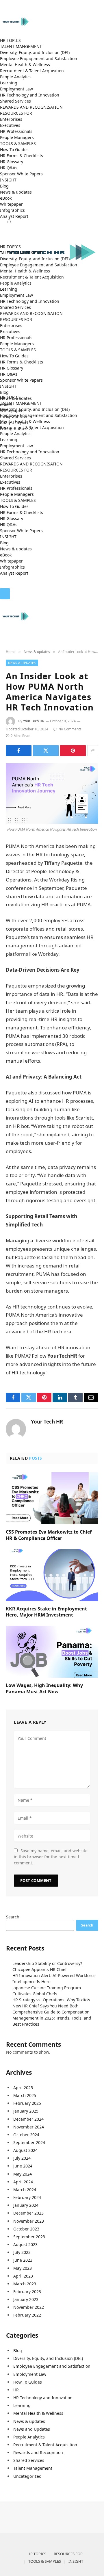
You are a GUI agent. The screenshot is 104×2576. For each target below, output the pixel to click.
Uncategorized (27, 2476)
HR (16, 2390)
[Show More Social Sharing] (93, 751)
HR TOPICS (10, 40)
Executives (10, 125)
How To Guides (14, 150)
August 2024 (25, 2150)
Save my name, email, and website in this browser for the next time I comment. (51, 1857)
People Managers (17, 137)
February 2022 (27, 2315)
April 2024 (23, 2182)
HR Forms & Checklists (22, 156)
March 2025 (25, 2095)
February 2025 (27, 2103)
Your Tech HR (34, 721)
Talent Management (33, 2468)
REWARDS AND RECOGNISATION (31, 107)
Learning (9, 83)
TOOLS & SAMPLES (18, 143)
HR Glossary (12, 162)
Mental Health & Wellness (25, 65)
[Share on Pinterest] (73, 751)
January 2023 (26, 2299)
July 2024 (22, 2158)
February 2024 (27, 2197)
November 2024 (29, 2127)
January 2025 (26, 2111)
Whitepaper (11, 204)
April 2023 (23, 2276)
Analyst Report (14, 216)
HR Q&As (9, 168)
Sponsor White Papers (21, 174)
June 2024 (23, 2166)
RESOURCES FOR (16, 113)
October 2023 (26, 2229)
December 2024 (28, 2119)
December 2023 (28, 2213)
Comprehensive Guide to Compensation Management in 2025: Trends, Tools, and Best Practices (52, 2018)
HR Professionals (16, 131)
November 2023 (29, 2221)
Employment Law (16, 89)
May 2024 (23, 2174)
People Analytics (16, 77)
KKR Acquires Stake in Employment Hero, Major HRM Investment (46, 1612)
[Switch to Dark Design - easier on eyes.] (1, 585)
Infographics (12, 210)
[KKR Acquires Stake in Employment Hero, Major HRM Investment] (52, 1575)
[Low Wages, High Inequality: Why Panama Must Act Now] (52, 1652)
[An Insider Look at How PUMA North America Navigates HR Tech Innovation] (52, 794)
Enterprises (11, 119)
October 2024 (26, 2135)
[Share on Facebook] (19, 751)
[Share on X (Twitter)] (46, 751)
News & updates (16, 192)
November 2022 (29, 2307)
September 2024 (29, 2142)
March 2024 (25, 2190)
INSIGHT (8, 180)
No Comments (70, 729)
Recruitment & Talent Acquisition (32, 71)
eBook (6, 198)
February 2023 (27, 2292)
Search (13, 1917)
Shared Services (15, 101)
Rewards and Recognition (38, 2452)
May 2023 (23, 2268)
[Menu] (5, 594)
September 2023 (29, 2237)
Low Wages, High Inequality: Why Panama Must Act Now (44, 1688)
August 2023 (25, 2244)
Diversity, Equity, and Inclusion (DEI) (35, 52)
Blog (4, 186)
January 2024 (26, 2205)
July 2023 (22, 2252)
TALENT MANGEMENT (21, 46)
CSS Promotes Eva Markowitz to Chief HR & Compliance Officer (49, 1535)
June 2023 (23, 2260)
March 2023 (25, 2284)
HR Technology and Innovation (30, 95)
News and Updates (32, 2429)
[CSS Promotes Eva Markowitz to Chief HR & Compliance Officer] (52, 1498)
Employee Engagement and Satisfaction (39, 59)
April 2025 (23, 2088)
